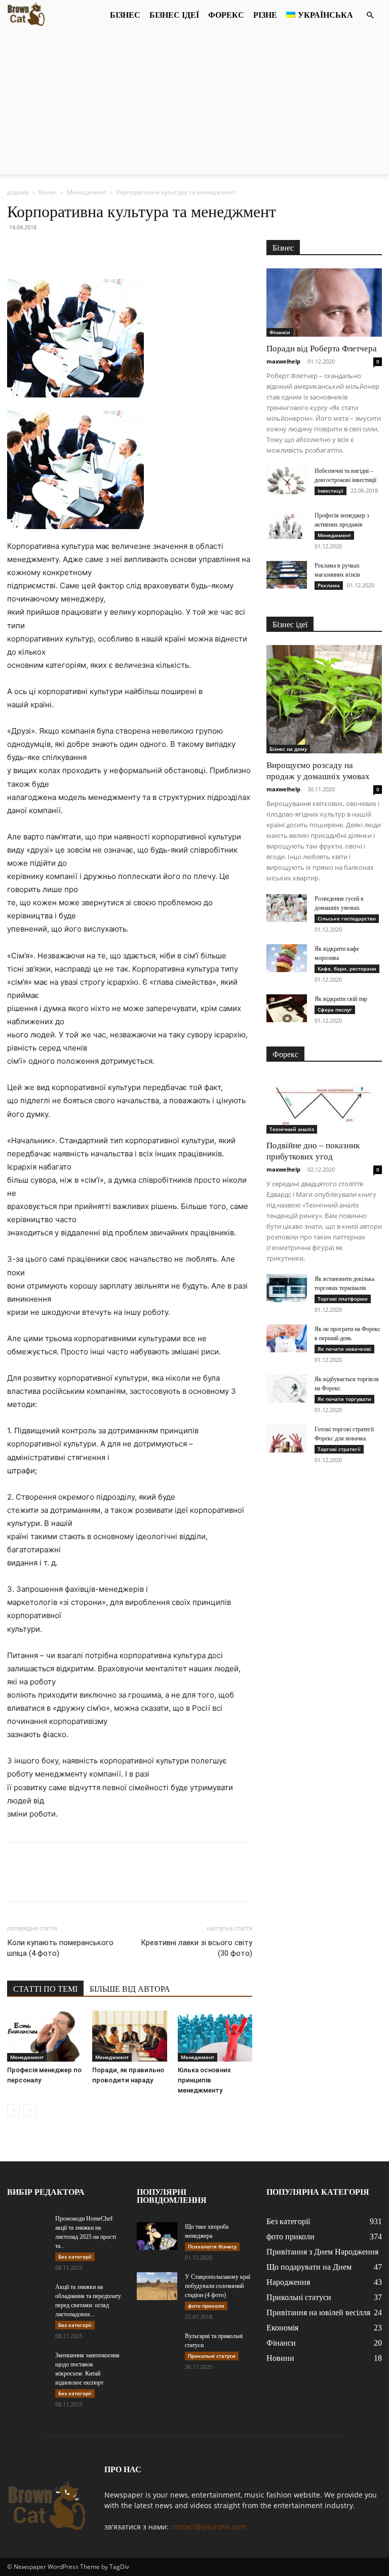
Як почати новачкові (344, 1349)
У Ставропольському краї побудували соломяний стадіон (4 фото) (218, 2286)
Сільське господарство (347, 918)
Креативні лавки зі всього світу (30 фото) (197, 1948)
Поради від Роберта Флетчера (322, 349)
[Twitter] (41, 250)
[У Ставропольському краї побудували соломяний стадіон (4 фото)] (157, 2286)
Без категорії (75, 2257)
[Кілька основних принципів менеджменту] (215, 2036)
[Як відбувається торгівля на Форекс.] (287, 1388)
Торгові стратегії (339, 1449)
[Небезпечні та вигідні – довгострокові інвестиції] (287, 480)
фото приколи (206, 2306)
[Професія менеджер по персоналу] (44, 2036)
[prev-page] (13, 2110)
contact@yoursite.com (208, 2527)
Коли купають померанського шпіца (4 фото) (60, 1948)
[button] (370, 15)
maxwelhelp (283, 361)
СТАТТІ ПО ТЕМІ (45, 1989)
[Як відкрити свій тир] (287, 1008)
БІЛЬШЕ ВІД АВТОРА (130, 1989)
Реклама (329, 585)
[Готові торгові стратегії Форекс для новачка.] (287, 1439)
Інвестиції (330, 491)
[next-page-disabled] (30, 2110)
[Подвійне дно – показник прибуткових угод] (324, 1104)
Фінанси (280, 332)
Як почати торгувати (344, 1399)
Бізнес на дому (288, 749)
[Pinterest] (64, 250)
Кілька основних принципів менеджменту (204, 2080)
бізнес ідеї (174, 15)
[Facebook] (17, 250)
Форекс (226, 15)
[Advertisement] (194, 103)
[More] (111, 250)
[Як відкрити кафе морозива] (287, 958)
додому (18, 192)
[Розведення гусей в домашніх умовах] (287, 908)
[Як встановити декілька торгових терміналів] (287, 1288)
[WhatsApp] (87, 250)
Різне (265, 15)
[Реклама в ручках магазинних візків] (287, 575)
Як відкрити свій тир (341, 999)
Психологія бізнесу (212, 2246)
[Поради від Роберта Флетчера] (324, 303)
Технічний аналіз (292, 1129)
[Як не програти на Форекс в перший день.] (287, 1338)
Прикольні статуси (212, 2356)
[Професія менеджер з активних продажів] (287, 525)
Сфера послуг (335, 1010)
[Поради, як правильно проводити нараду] (129, 2036)
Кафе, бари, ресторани (347, 969)
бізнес (125, 15)
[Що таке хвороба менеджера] (157, 2236)
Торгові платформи (343, 1299)
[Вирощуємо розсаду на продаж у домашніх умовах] (324, 699)
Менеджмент (87, 192)
